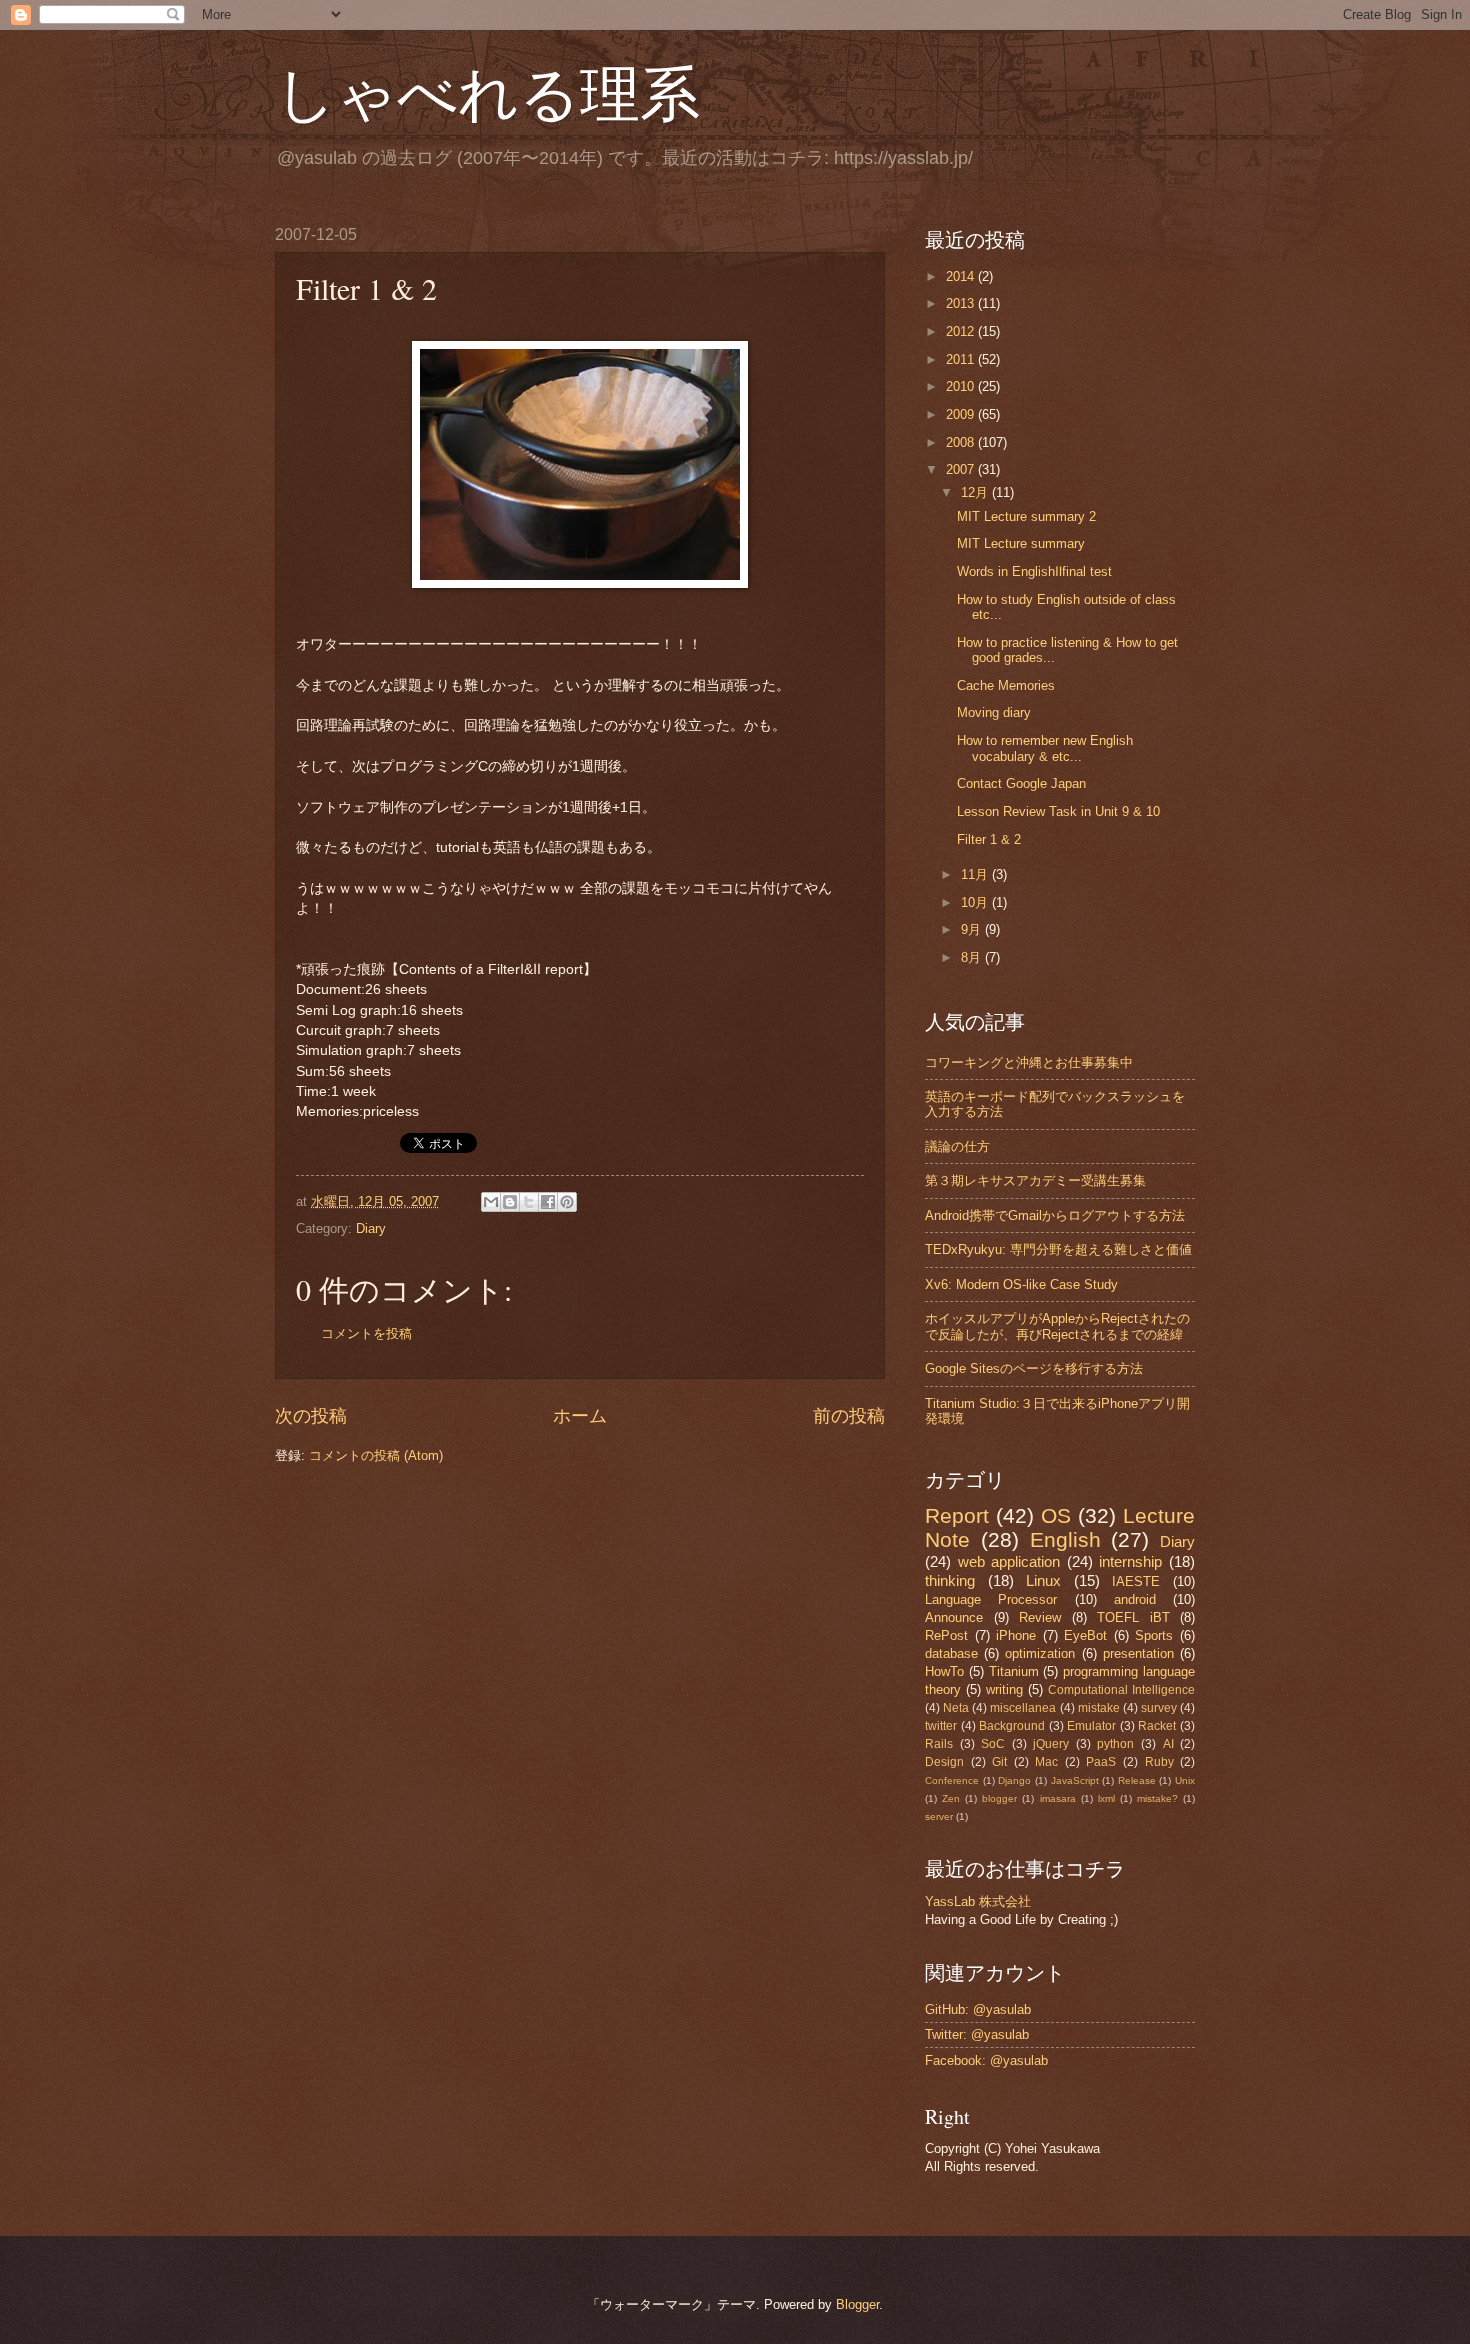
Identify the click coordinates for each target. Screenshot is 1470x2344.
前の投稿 (849, 1416)
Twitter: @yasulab (977, 2034)
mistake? (1157, 1798)
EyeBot (1085, 1635)
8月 (973, 957)
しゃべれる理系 (487, 92)
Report (957, 1515)
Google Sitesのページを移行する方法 (1034, 1368)
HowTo (944, 1671)
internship (1130, 1561)
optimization (1040, 1653)
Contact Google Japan (1021, 783)
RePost (946, 1635)
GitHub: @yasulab (978, 2009)
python (1115, 1744)
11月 (976, 874)
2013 (962, 303)
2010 (962, 386)
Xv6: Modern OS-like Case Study (1021, 1284)
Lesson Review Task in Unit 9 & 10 (1058, 811)
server (939, 1816)
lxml (1106, 1798)
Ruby (1159, 1762)
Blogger (857, 2304)
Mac (1046, 1762)
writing (1004, 1689)
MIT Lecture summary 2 (1026, 516)
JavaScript (1075, 1780)
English (1065, 1539)
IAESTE (1136, 1581)
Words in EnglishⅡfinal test (1034, 571)
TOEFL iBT (1133, 1617)
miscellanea (1023, 1708)
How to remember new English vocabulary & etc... (1045, 748)
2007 (962, 469)
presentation (1138, 1653)
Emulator (1091, 1726)
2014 (962, 276)
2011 (962, 359)
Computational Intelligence (1121, 1690)
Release (1137, 1780)
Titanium (1014, 1671)
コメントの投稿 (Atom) (376, 1455)
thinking (950, 1580)
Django (1014, 1780)
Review (1040, 1617)
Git (999, 1762)
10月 (976, 902)
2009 (962, 414)
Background (1012, 1726)
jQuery (1051, 1744)
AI (1168, 1744)
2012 (962, 331)
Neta (956, 1708)
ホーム (580, 1416)
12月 (976, 492)
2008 (962, 442)
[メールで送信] (491, 1202)
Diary (371, 1228)
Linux (1043, 1580)
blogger (999, 1798)
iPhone (1016, 1635)
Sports (1154, 1635)
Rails (939, 1744)
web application (1009, 1561)
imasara (1058, 1798)
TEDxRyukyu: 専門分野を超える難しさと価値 (1058, 1249)
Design (944, 1762)
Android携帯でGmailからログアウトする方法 (1055, 1215)
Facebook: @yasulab (986, 2060)
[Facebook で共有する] (548, 1202)
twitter (941, 1726)
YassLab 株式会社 (978, 1901)
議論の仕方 (957, 1146)
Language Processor (991, 1599)
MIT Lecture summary (1021, 543)
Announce (954, 1617)
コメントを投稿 (366, 1333)
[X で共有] (529, 1202)
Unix (1185, 1780)
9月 (973, 929)
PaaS (1101, 1762)
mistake (1099, 1708)
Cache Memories (1006, 685)
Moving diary (994, 712)
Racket (1157, 1726)
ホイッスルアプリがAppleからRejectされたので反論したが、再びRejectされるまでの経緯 (1057, 1326)
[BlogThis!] (510, 1202)
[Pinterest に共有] (567, 1202)
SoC (993, 1744)
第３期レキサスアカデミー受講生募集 (1035, 1180)
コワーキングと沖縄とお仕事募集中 (1029, 1062)
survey (1159, 1708)
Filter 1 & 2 (989, 839)
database (951, 1653)
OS (1056, 1515)
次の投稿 (311, 1416)
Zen (951, 1798)
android (1135, 1599)
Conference (952, 1780)
